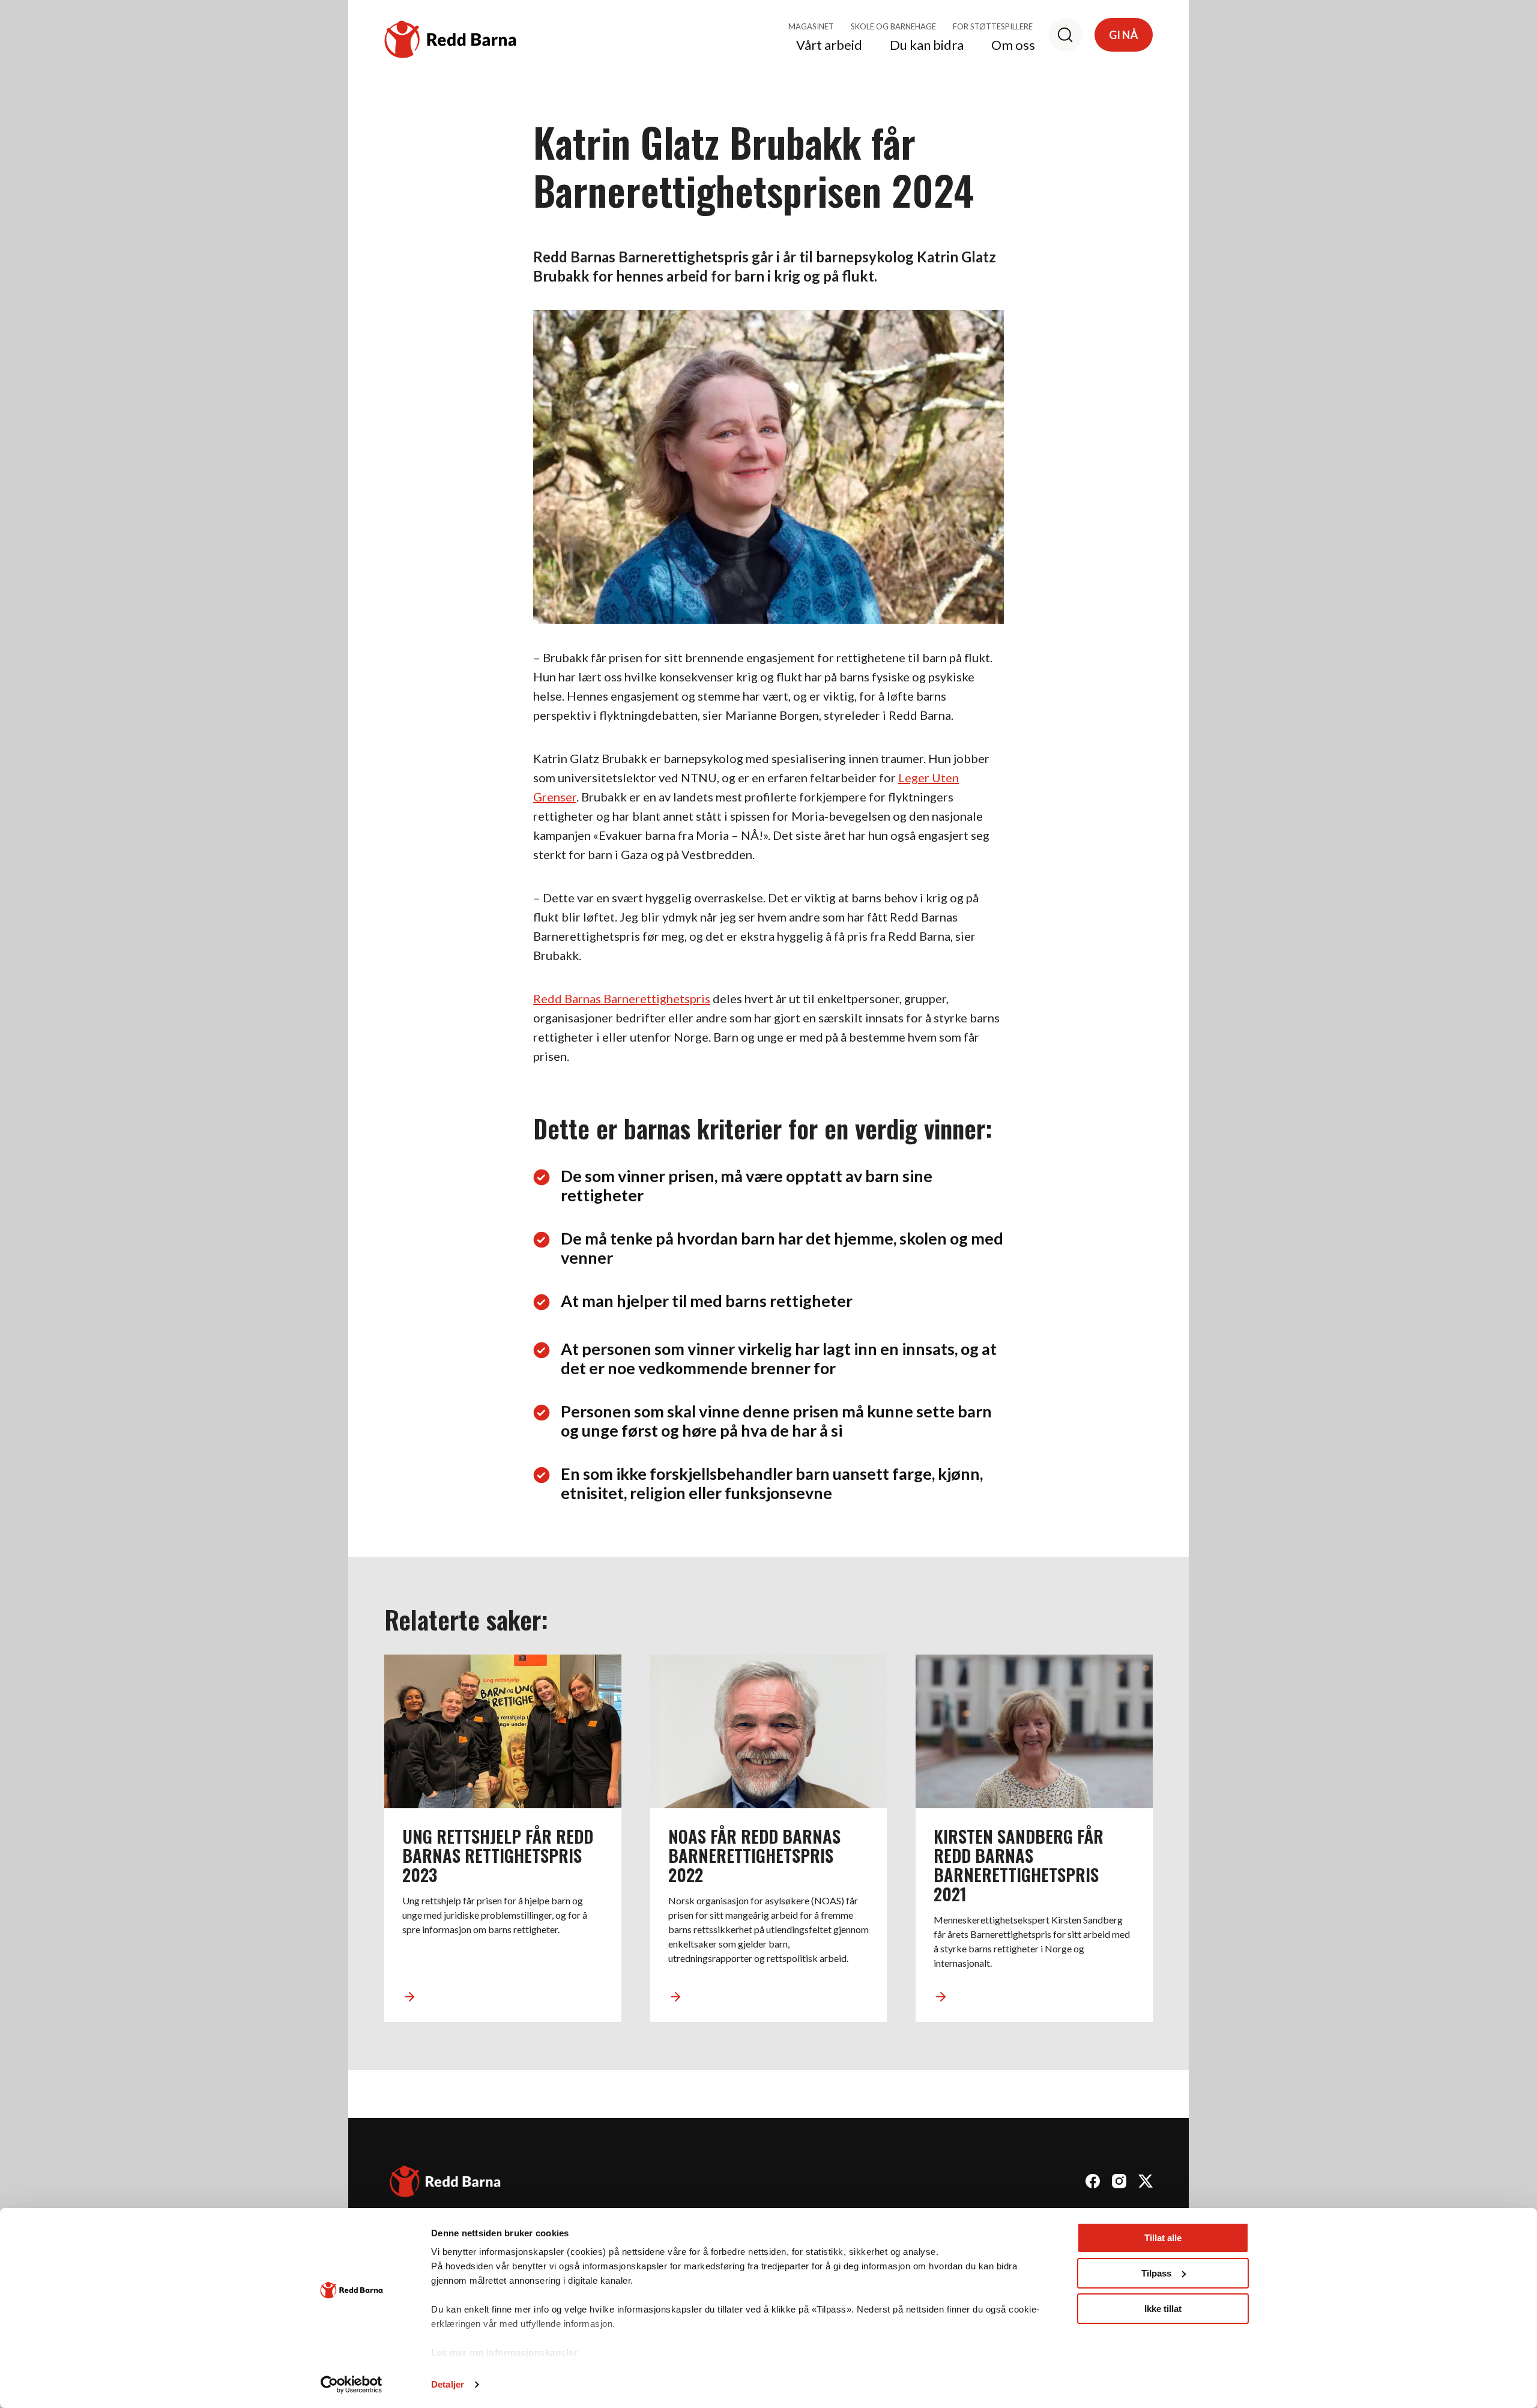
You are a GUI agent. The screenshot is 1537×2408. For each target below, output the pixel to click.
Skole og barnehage (893, 26)
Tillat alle (1163, 2238)
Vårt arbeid (829, 46)
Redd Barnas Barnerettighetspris (622, 998)
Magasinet (811, 26)
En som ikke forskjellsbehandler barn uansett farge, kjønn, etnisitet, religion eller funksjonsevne (772, 1483)
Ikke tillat (1163, 2309)
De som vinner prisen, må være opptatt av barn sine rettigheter (747, 1186)
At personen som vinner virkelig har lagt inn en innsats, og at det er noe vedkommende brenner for (779, 1359)
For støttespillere (993, 26)
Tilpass (1156, 2273)
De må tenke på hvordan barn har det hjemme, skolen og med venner (782, 1248)
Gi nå (1124, 35)
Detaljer (448, 2384)
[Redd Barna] (445, 2183)
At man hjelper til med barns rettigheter (707, 1301)
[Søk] (1066, 35)
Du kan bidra (927, 46)
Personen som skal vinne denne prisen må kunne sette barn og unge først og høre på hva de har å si (776, 1421)
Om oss (1013, 46)
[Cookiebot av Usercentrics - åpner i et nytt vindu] (352, 2385)
